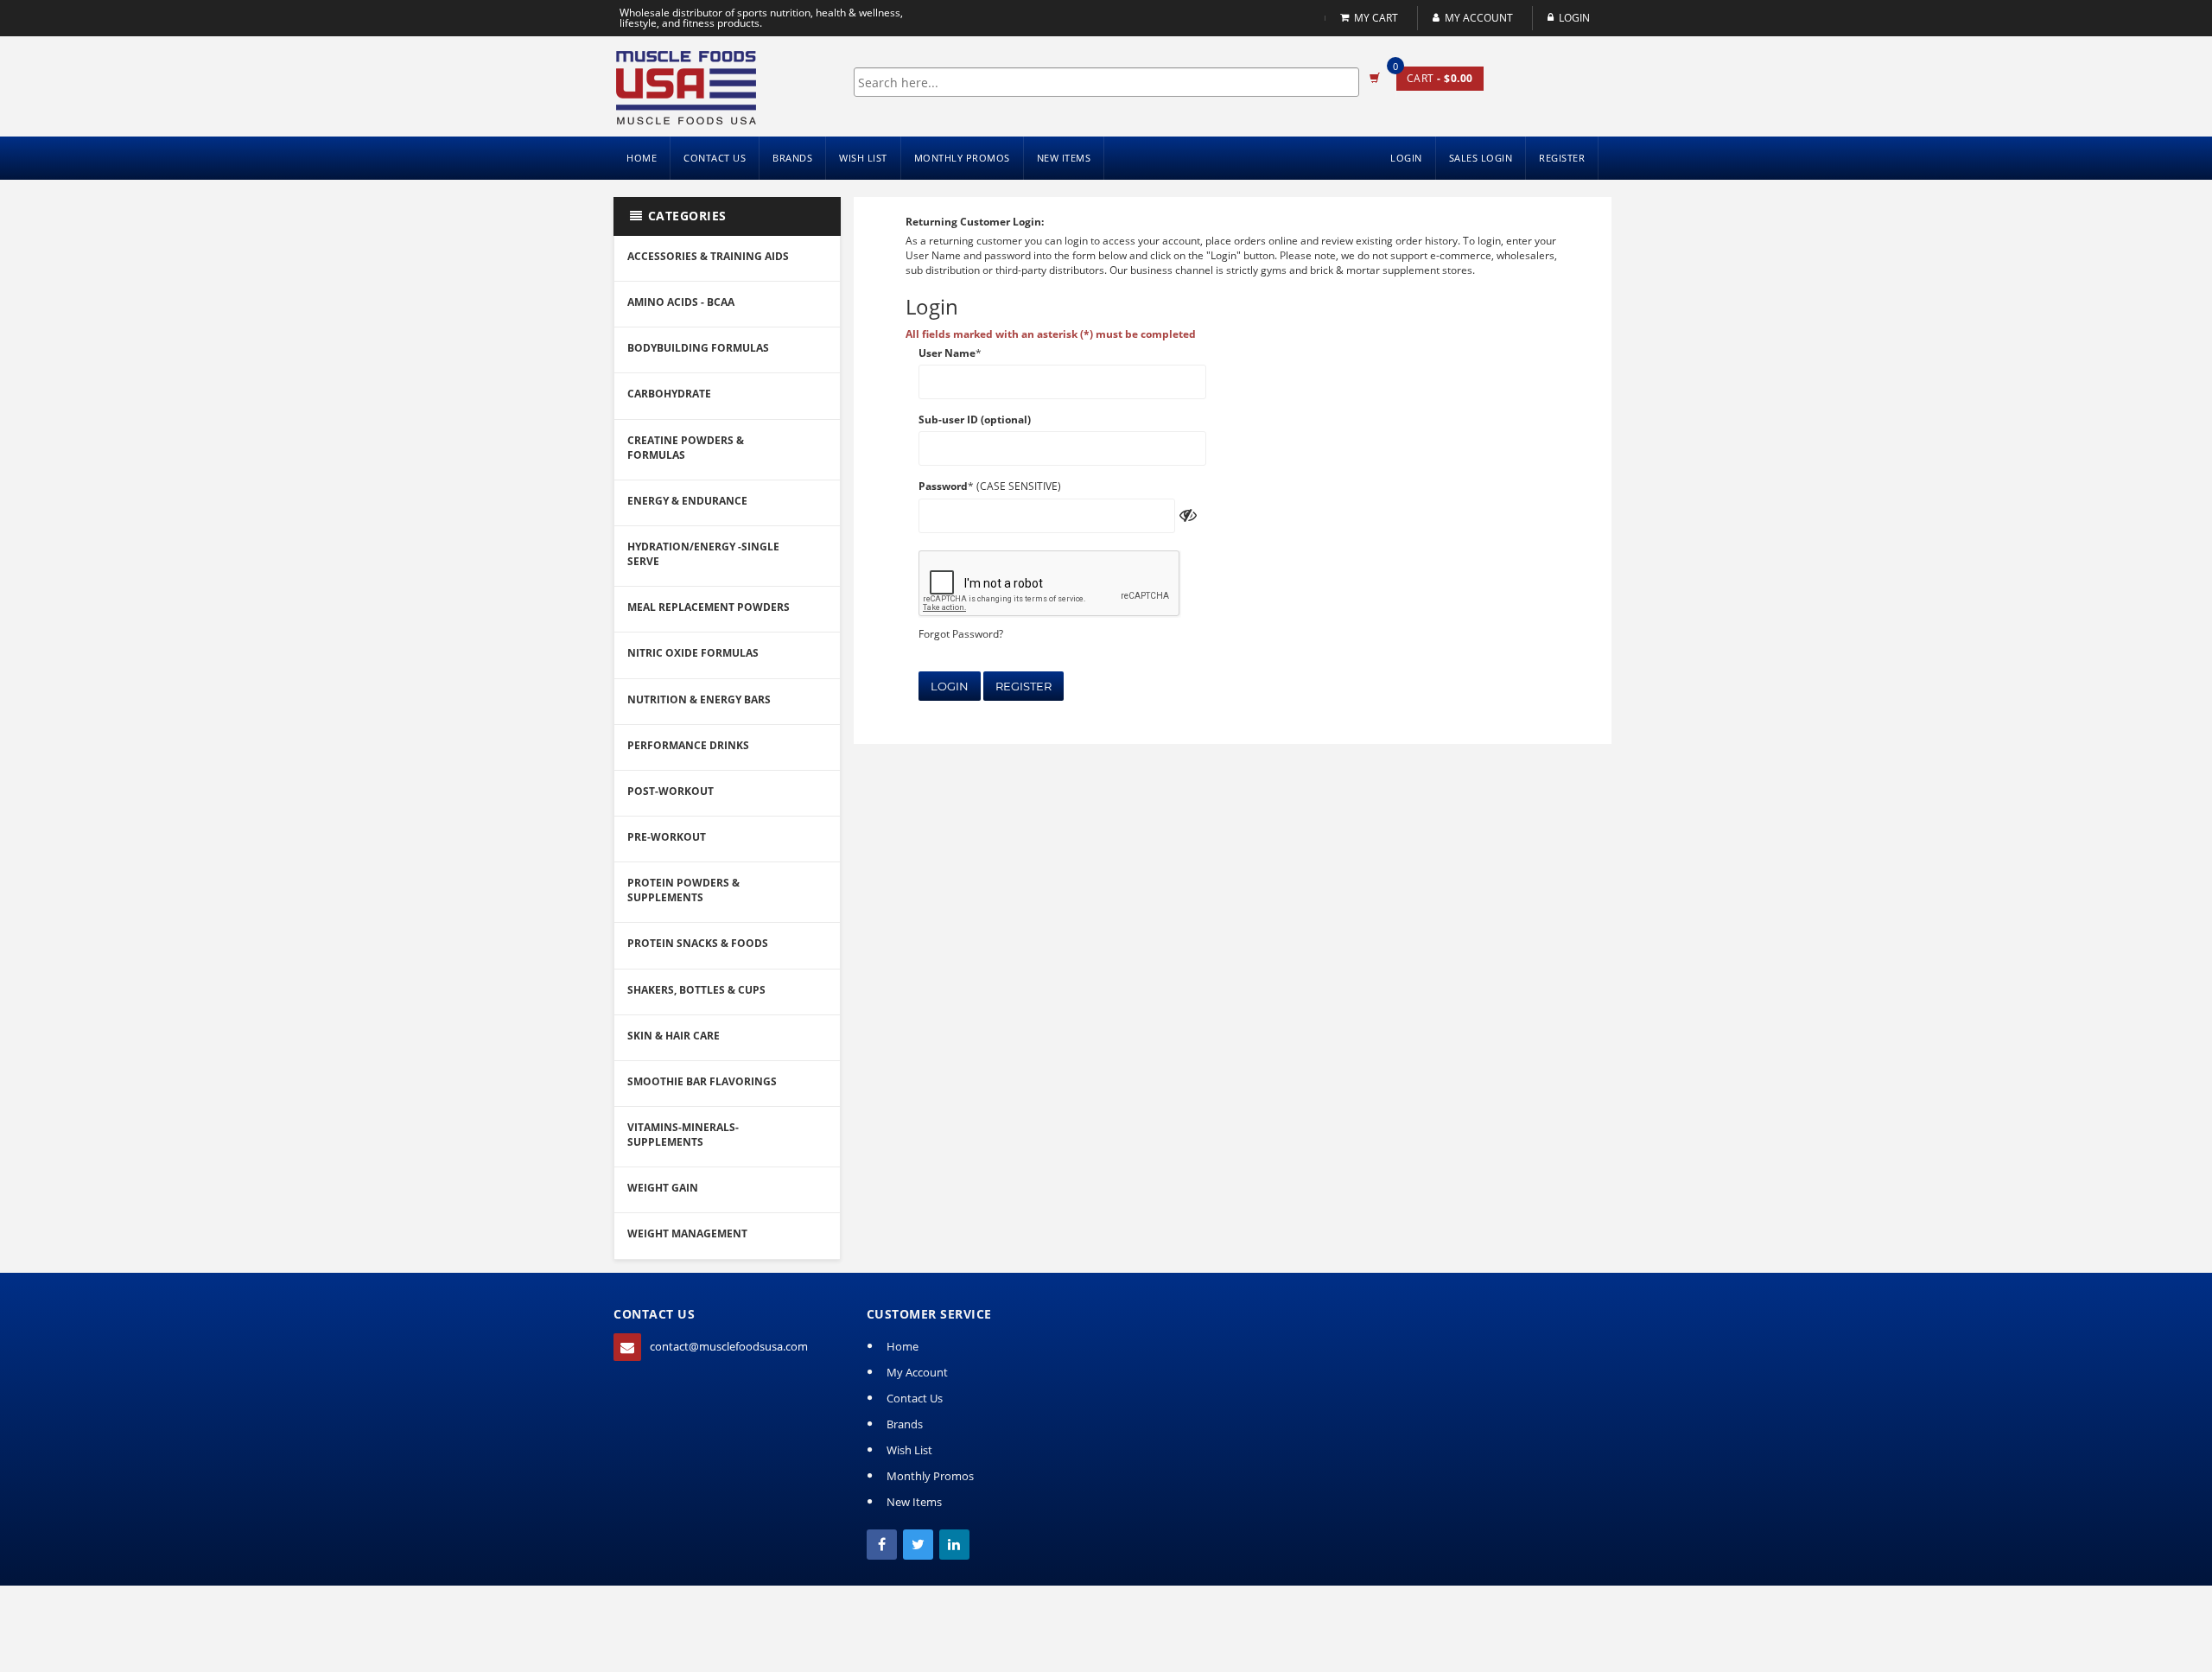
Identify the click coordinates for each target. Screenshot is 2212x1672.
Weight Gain (663, 1188)
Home (642, 158)
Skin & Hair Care (674, 1036)
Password (943, 486)
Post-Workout (671, 791)
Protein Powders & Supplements (683, 890)
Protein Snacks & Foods (698, 943)
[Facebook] (882, 1545)
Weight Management (687, 1233)
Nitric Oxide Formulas (693, 653)
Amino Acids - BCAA (681, 302)
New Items (1064, 158)
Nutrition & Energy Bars (699, 699)
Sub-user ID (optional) (975, 420)
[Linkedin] (954, 1545)
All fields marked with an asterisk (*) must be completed (1051, 334)
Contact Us (715, 158)
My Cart (1376, 18)
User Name (947, 353)
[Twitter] (918, 1545)
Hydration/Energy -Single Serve (703, 554)
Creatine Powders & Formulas (686, 448)
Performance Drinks (688, 745)
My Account (1479, 18)
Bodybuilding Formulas (698, 348)
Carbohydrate (669, 394)
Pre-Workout (667, 837)
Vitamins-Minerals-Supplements (683, 1135)
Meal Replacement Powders (709, 607)
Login (950, 686)
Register (1023, 686)
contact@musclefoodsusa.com (729, 1346)
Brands (792, 158)
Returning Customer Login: (975, 222)
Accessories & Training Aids (708, 256)
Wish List (863, 158)
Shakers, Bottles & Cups (696, 990)
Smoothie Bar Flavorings (702, 1081)
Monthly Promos (962, 158)
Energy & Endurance (687, 501)
